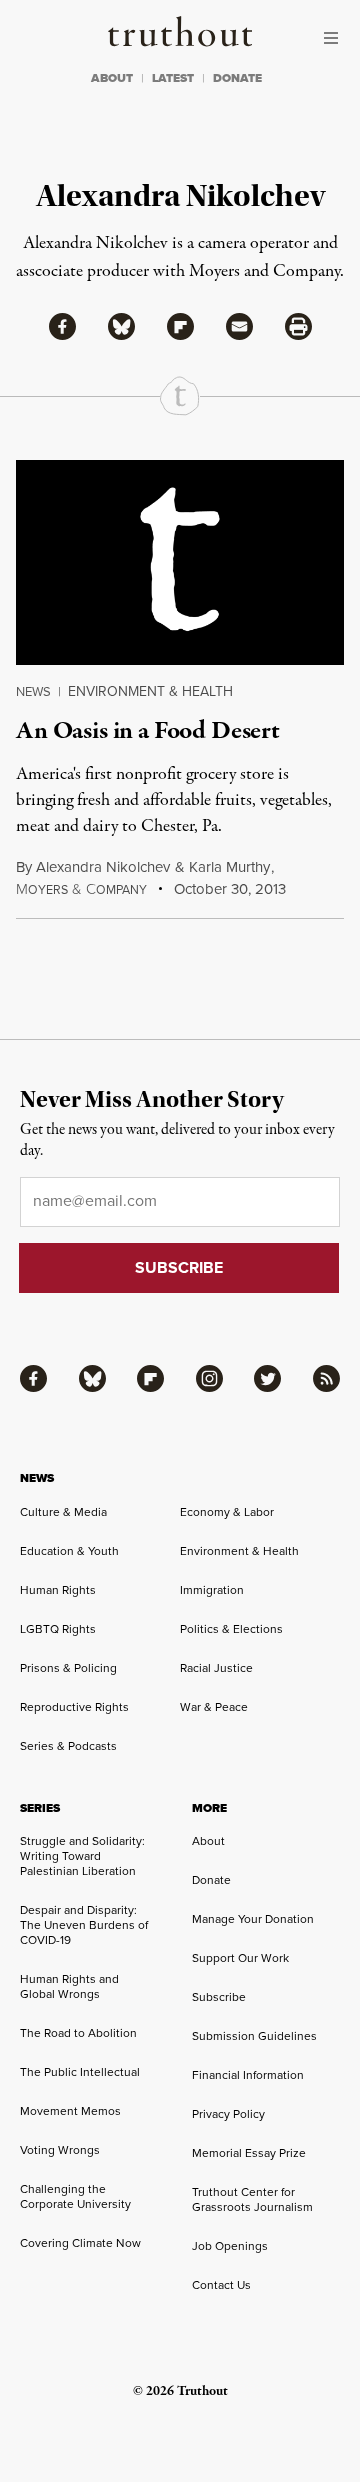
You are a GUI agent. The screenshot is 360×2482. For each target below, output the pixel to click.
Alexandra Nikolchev (103, 867)
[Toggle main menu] (336, 38)
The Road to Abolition (78, 2033)
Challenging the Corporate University (75, 2196)
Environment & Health (150, 691)
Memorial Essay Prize (249, 2153)
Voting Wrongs (60, 2150)
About (208, 1841)
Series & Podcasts (68, 1746)
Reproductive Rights (74, 1707)
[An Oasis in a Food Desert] (180, 562)
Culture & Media (63, 1512)
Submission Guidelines (254, 2036)
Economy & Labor (227, 1512)
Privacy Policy (228, 2114)
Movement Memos (70, 2111)
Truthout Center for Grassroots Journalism (252, 2199)
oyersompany (81, 890)
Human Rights (58, 1590)
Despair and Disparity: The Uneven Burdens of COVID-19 (84, 1925)
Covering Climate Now (80, 2243)
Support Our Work (240, 1958)
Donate (211, 1880)
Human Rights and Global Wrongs (69, 1986)
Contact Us (221, 2285)
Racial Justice (216, 1668)
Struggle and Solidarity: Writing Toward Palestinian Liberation (82, 1856)
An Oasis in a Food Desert (148, 731)
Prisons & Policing (68, 1668)
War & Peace (214, 1707)
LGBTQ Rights (58, 1629)
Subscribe (219, 1997)
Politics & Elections (231, 1629)
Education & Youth (69, 1551)
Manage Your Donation (253, 1919)
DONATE (237, 78)
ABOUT (112, 78)
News (33, 691)
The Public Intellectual (80, 2072)
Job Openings (230, 2246)
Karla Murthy (229, 867)
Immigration (212, 1590)
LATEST (173, 78)
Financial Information (248, 2075)
